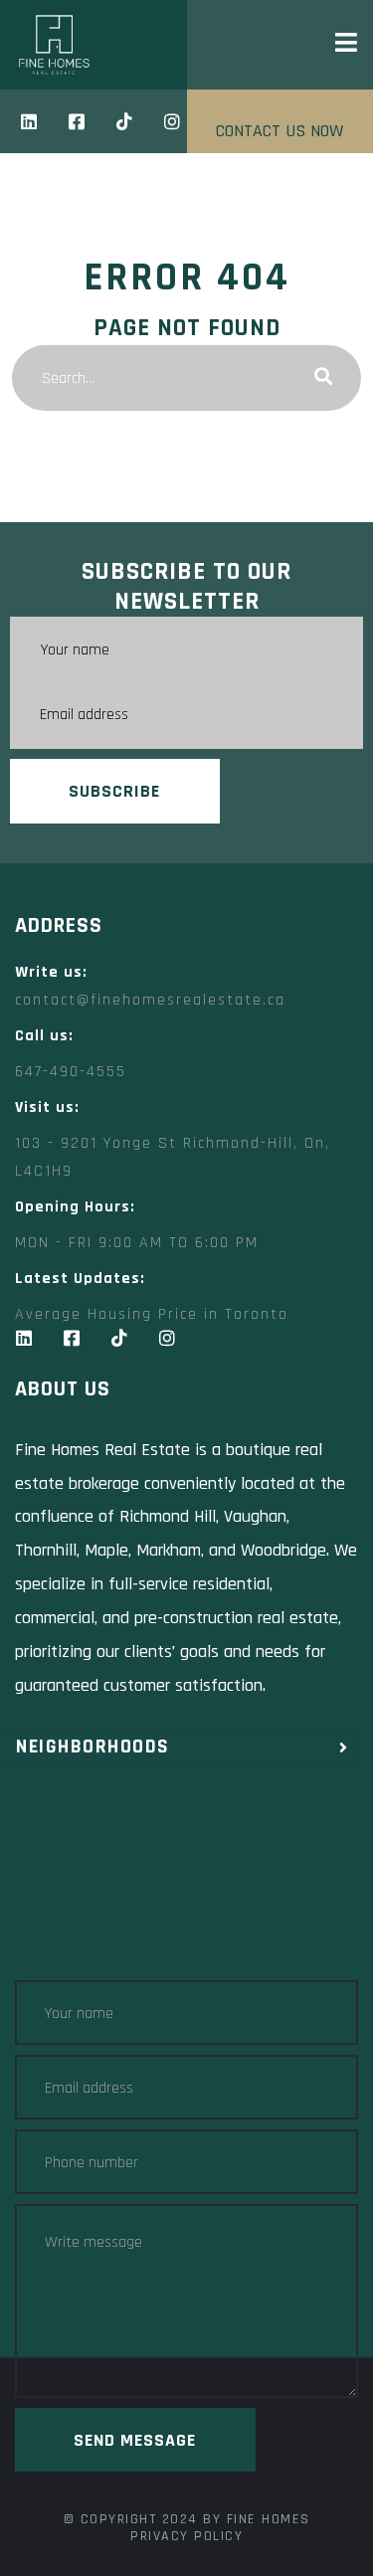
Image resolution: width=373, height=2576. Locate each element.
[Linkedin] (29, 121)
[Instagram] (172, 121)
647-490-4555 (71, 1072)
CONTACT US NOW (280, 131)
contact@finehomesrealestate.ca (150, 1000)
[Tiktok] (124, 121)
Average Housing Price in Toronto (152, 1314)
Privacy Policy (186, 2536)
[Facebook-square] (77, 121)
